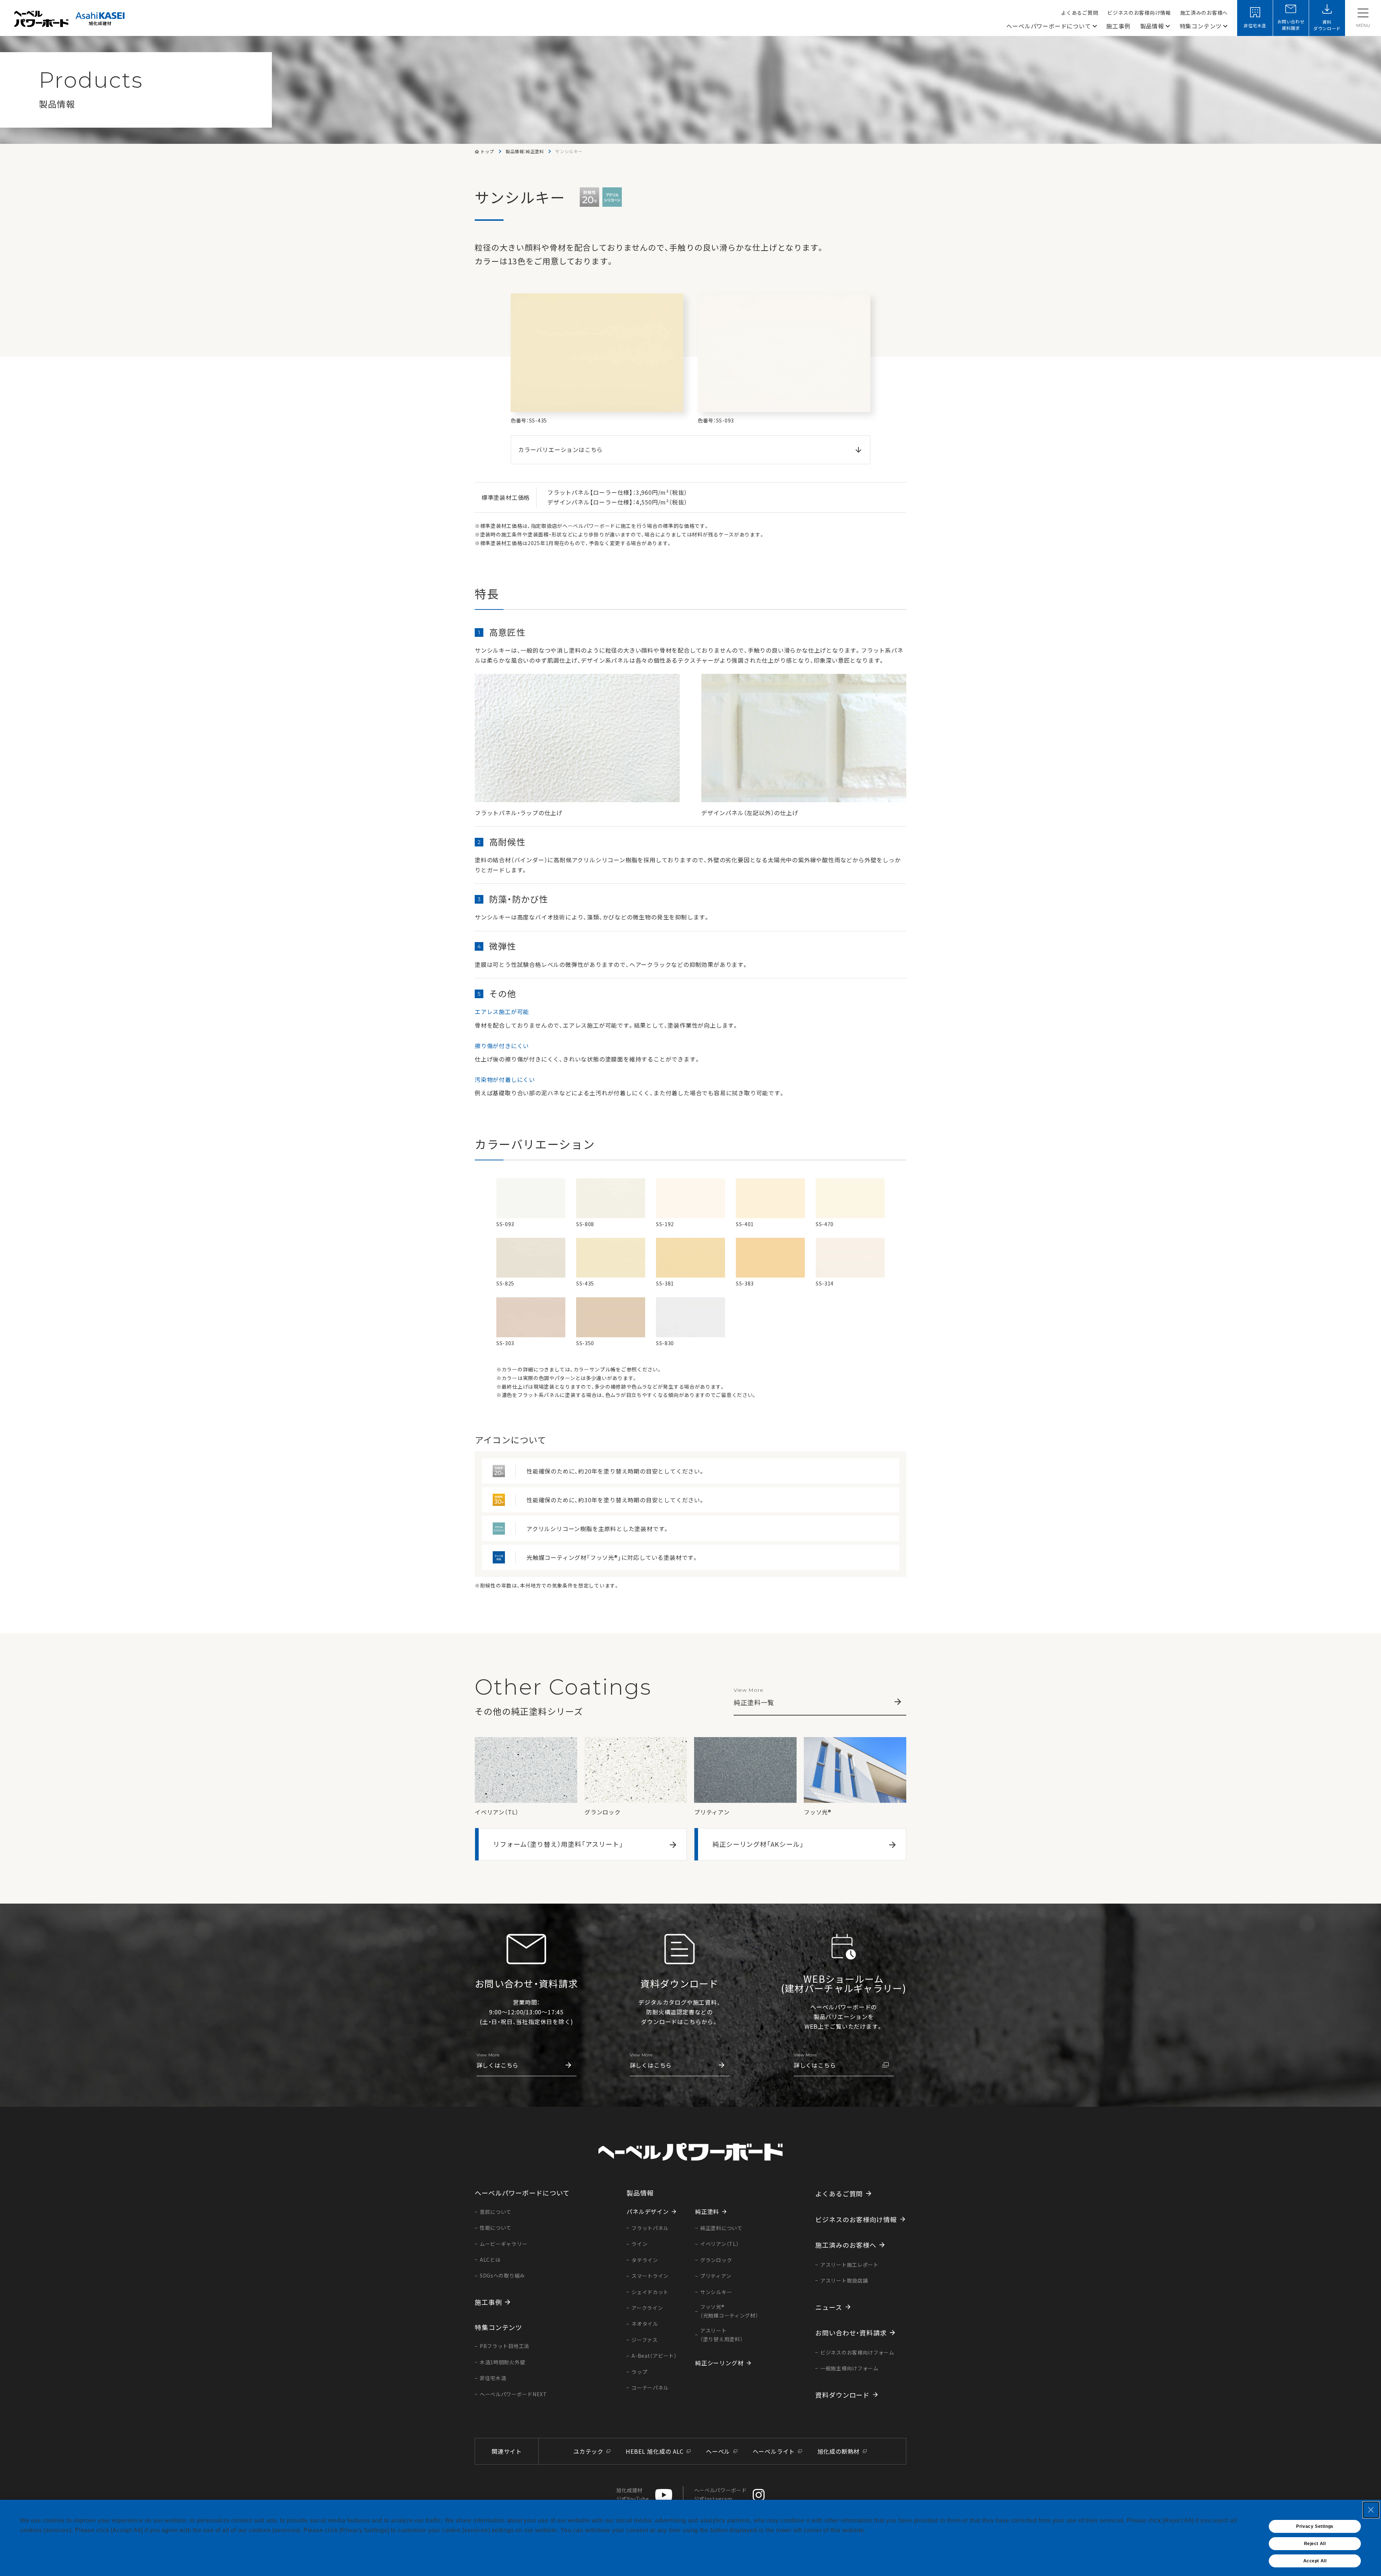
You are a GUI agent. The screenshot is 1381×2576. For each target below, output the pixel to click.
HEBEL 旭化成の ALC (655, 2451)
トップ (487, 151)
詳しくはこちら (498, 2061)
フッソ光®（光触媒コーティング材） (729, 2311)
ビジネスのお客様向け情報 (1139, 13)
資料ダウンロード (1327, 25)
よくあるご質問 (1079, 13)
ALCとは (490, 2260)
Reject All (1315, 2544)
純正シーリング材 (719, 2363)
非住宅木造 (1255, 25)
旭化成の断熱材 (839, 2451)
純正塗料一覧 (754, 1697)
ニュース (829, 2307)
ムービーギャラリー (503, 2244)
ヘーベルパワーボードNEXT (513, 2394)
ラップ (639, 2372)
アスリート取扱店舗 (844, 2280)
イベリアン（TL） (719, 2244)
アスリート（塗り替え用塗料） (721, 2335)
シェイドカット (650, 2292)
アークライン (647, 2308)
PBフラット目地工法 (505, 2346)
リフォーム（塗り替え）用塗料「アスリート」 (558, 1844)
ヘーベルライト (774, 2451)
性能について (496, 2228)
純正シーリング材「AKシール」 (758, 1844)
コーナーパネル (650, 2388)
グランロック (716, 2260)
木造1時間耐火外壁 (502, 2362)
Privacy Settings (1315, 2526)
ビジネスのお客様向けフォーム (857, 2352)
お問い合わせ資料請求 (1291, 25)
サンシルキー (716, 2292)
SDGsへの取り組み (502, 2275)
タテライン (645, 2260)
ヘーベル (718, 2451)
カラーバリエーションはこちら (560, 449)
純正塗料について (721, 2228)
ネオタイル (645, 2324)
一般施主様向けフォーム (849, 2368)
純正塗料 (707, 2211)
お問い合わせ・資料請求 (851, 2333)
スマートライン (650, 2276)
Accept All (1315, 2561)
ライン (639, 2244)
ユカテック (588, 2451)
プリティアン (716, 2276)
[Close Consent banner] (1371, 2510)
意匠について (496, 2212)
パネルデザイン (648, 2211)
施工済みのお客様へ (1204, 13)
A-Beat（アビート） (654, 2356)
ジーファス (645, 2340)
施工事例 (1118, 26)
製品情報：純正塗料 (525, 151)
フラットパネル (650, 2228)
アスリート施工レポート (849, 2265)
